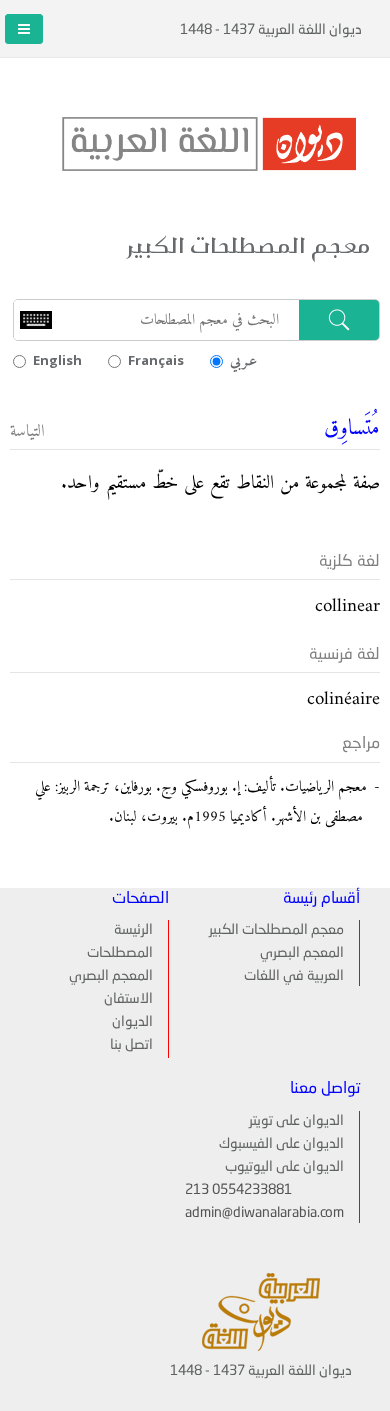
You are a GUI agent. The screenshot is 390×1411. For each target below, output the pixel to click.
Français (156, 360)
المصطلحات (120, 953)
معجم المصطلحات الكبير (276, 930)
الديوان (132, 1022)
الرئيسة (133, 930)
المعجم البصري (302, 953)
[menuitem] (118, 930)
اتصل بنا (131, 1045)
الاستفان (128, 999)
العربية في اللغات (294, 976)
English (57, 360)
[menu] (118, 989)
